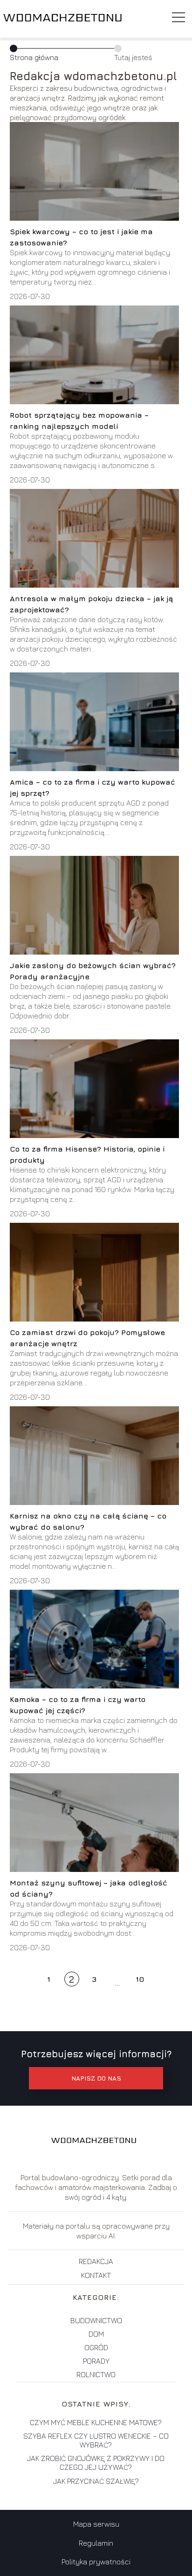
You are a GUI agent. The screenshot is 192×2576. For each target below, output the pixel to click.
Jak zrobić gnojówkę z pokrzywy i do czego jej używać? (96, 2463)
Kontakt (96, 2275)
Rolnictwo (96, 2374)
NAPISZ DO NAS (96, 2078)
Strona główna (34, 57)
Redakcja (96, 2261)
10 (140, 1979)
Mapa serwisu (96, 2524)
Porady (96, 2361)
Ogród (96, 2347)
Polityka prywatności (96, 2562)
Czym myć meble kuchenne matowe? (96, 2422)
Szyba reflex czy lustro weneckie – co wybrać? (96, 2440)
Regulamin (96, 2543)
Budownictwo (96, 2320)
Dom (96, 2334)
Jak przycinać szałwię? (96, 2481)
